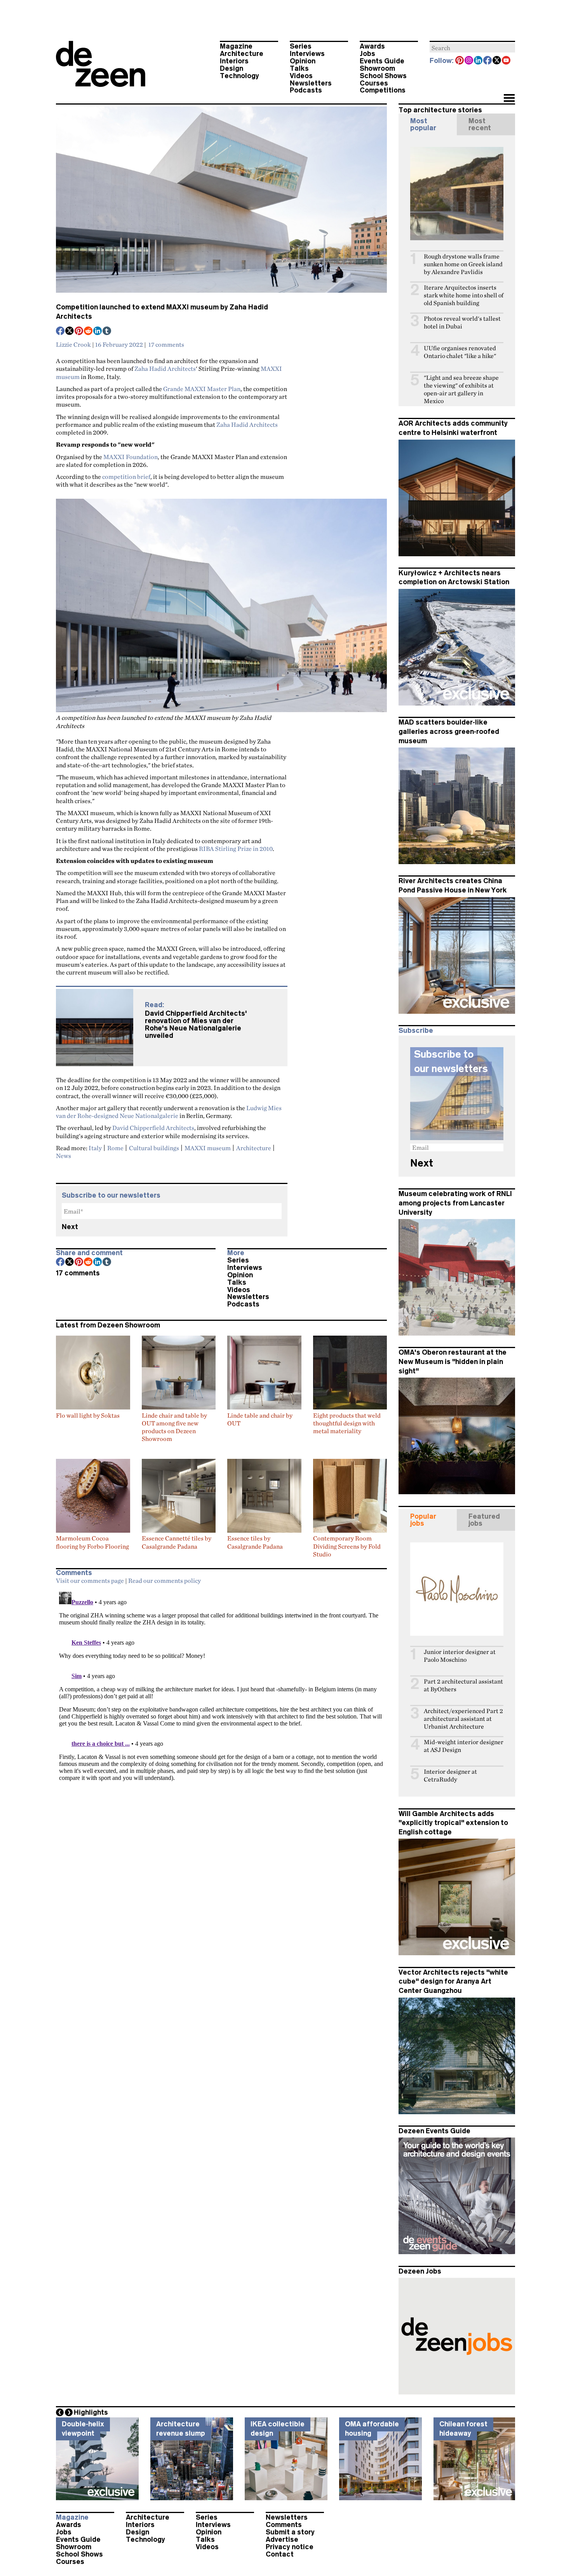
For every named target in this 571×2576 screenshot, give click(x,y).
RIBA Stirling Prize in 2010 (236, 849)
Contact (280, 2554)
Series (301, 46)
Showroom (377, 68)
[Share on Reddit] (89, 332)
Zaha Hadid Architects (165, 368)
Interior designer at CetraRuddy (450, 1775)
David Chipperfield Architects (153, 1128)
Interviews (307, 54)
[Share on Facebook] (61, 332)
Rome (115, 1148)
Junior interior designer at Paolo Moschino (460, 1656)
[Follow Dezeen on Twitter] (497, 61)
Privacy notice (290, 2547)
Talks (299, 68)
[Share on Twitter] (70, 332)
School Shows (383, 76)
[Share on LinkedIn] (98, 332)
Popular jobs (423, 1520)
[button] (509, 99)
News (64, 1156)
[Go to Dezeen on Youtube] (507, 61)
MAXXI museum (208, 1148)
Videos (301, 76)
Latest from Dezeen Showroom (108, 1325)
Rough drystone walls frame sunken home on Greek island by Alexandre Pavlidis (463, 264)
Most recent (480, 124)
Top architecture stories (440, 110)
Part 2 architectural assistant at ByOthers (463, 1685)
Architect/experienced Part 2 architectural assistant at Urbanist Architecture (463, 1719)
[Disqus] (221, 1686)
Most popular (423, 124)
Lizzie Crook (73, 344)
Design (232, 68)
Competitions (383, 90)
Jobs (367, 54)
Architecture (242, 54)
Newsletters (311, 83)
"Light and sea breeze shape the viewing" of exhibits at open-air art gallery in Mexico (461, 389)
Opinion (303, 61)
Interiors (234, 61)
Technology (239, 76)
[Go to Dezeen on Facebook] (488, 61)
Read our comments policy (165, 1581)
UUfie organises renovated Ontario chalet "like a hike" (460, 352)
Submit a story (290, 2532)
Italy (95, 1148)
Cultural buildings (154, 1148)
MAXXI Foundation (131, 457)
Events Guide (382, 61)
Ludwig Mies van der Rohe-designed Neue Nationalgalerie (169, 1112)
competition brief (126, 477)
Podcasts (306, 90)
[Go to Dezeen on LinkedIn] (479, 61)
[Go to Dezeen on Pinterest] (460, 61)
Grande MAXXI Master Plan (202, 389)
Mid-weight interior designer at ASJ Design (464, 1746)
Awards (372, 46)
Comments (284, 2525)
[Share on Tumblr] (107, 332)
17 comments (166, 344)
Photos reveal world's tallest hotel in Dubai (462, 322)
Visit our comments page (90, 1581)
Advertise (282, 2539)
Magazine (236, 46)
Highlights (91, 2412)
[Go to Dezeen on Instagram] (469, 61)
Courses (374, 83)
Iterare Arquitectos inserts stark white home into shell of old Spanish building (464, 295)
